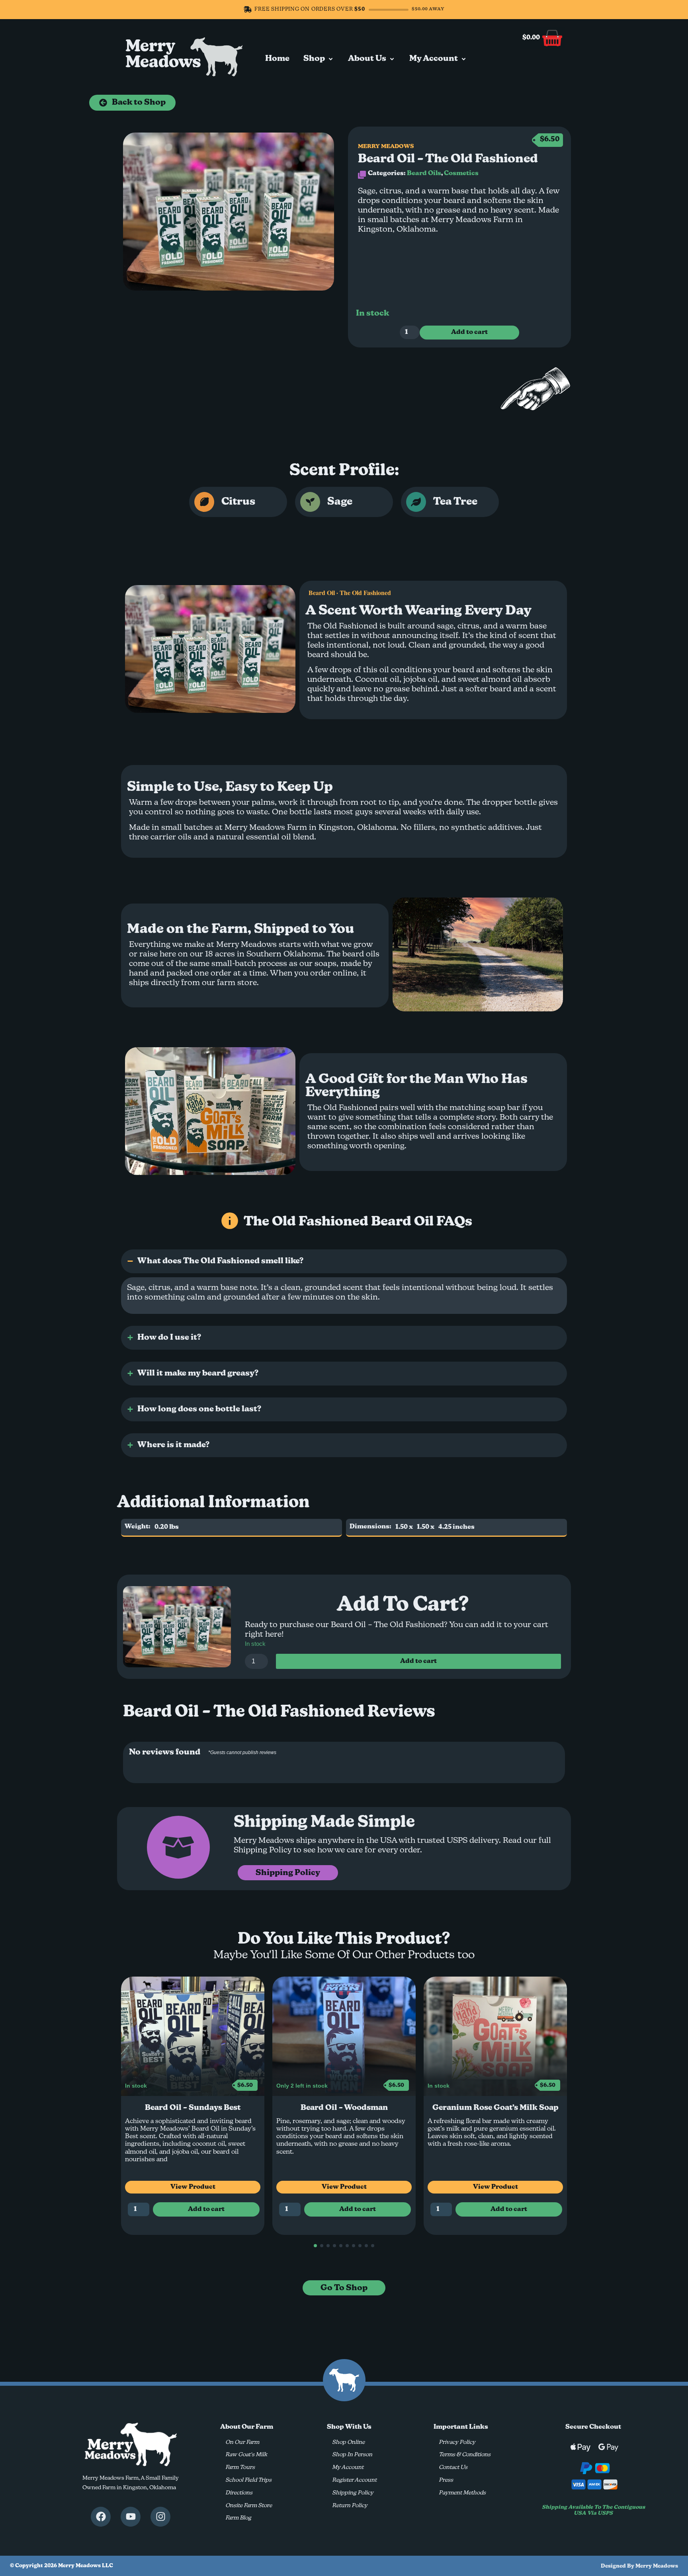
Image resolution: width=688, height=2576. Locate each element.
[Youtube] (131, 2517)
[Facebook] (101, 2517)
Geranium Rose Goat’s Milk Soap (344, 2108)
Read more (495, 2224)
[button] (319, 59)
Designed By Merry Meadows (639, 2566)
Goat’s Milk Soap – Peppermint (495, 2108)
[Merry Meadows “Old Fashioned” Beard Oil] (229, 212)
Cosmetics (461, 174)
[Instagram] (160, 2517)
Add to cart (469, 332)
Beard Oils (424, 174)
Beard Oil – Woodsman (193, 2108)
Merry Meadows (163, 55)
